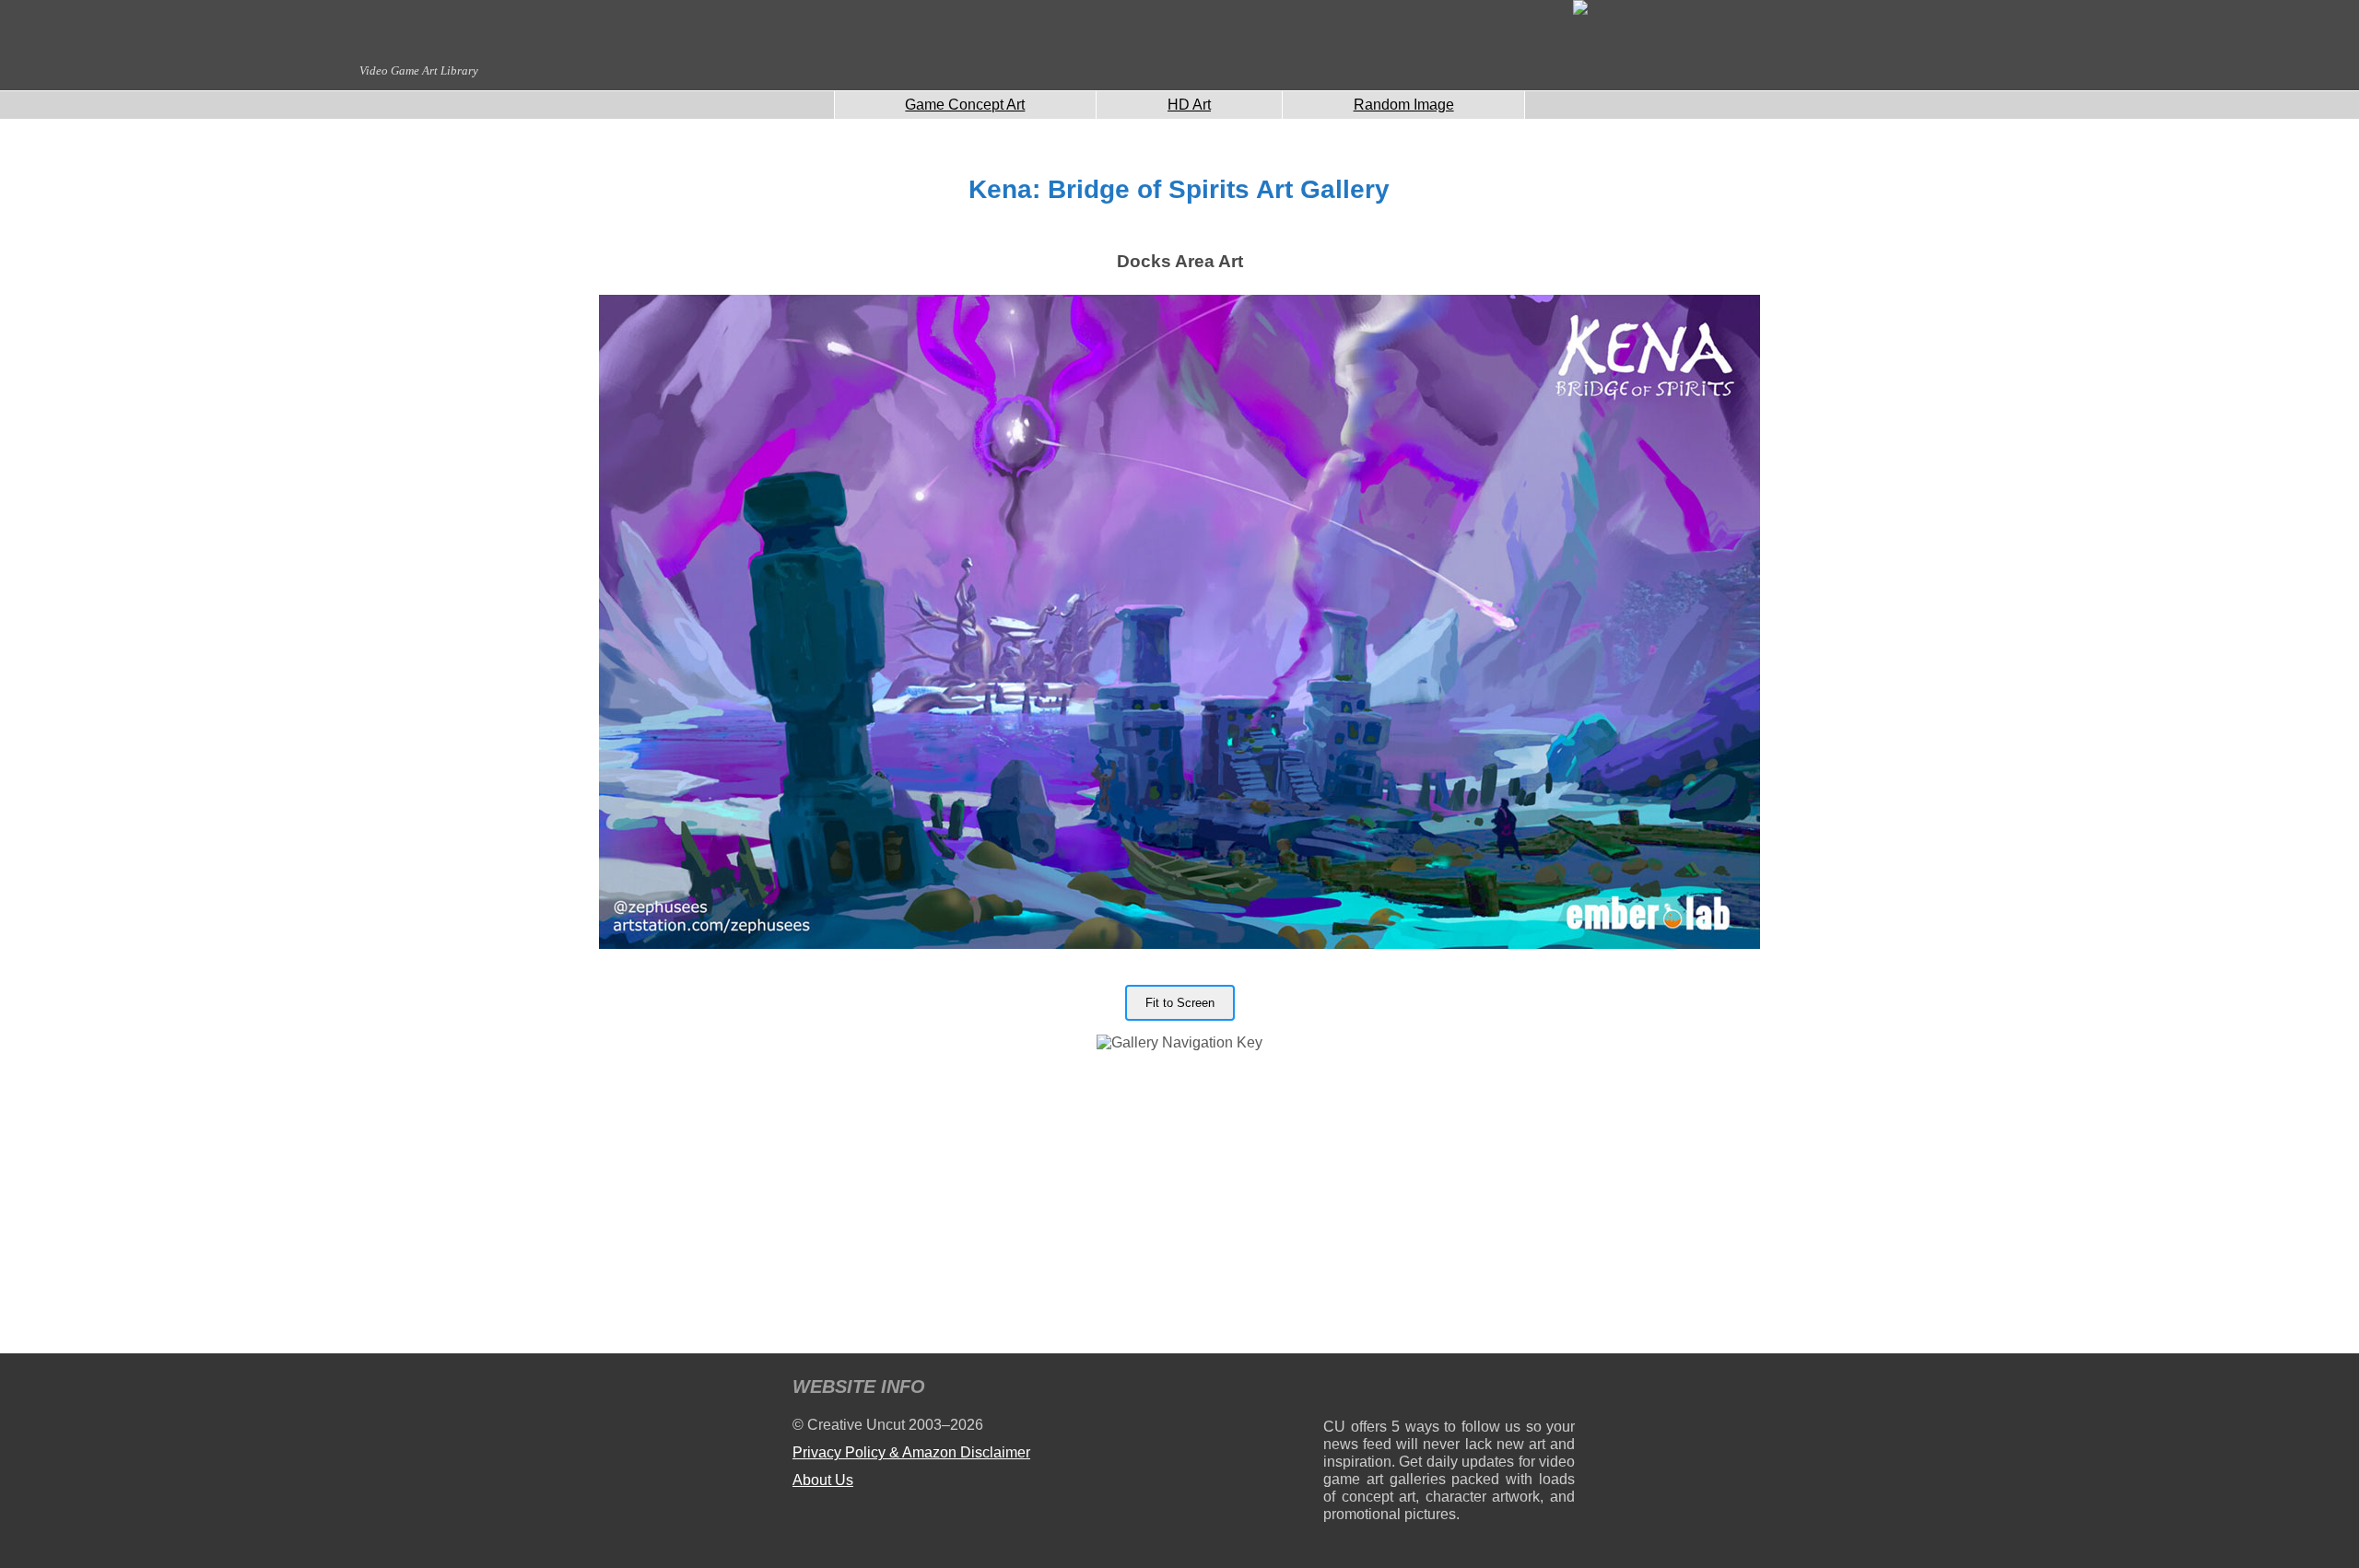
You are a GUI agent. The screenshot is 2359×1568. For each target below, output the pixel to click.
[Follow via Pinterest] (1561, 1390)
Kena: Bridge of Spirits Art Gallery (1179, 189)
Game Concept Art (965, 105)
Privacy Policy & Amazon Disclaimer (911, 1452)
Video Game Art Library (419, 70)
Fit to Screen (1180, 1003)
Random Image (1404, 105)
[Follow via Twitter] (1505, 1390)
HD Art (1189, 105)
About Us (823, 1480)
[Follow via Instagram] (1393, 1390)
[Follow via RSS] (1337, 1390)
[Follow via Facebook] (1449, 1390)
